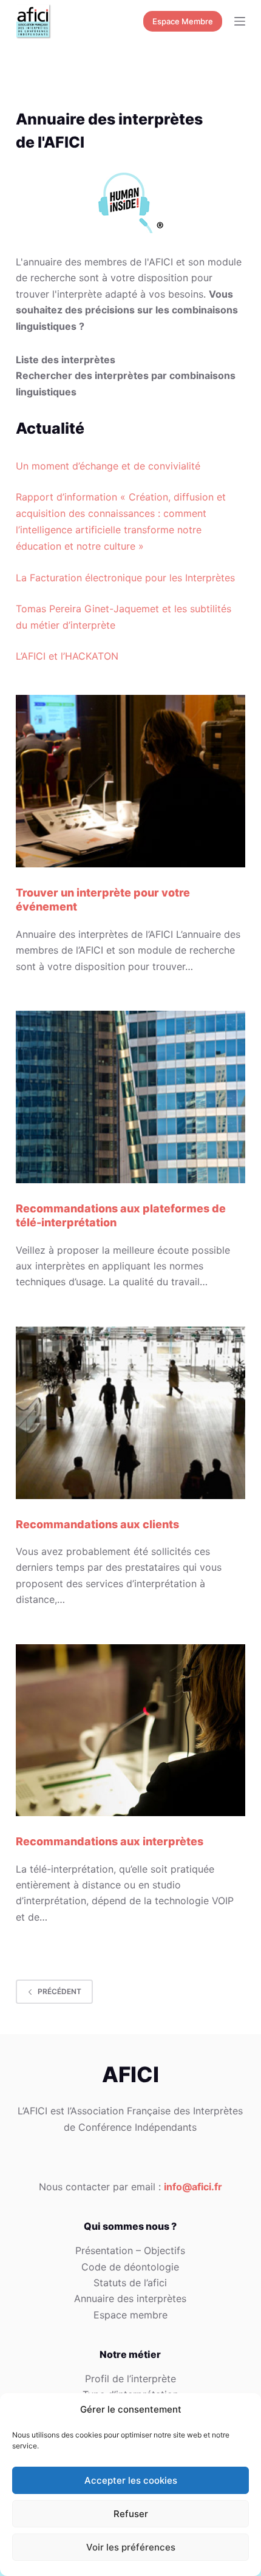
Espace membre (130, 2315)
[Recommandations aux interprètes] (130, 1730)
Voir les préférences (131, 2547)
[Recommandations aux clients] (130, 1413)
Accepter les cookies (131, 2480)
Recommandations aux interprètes (110, 1841)
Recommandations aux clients (97, 1524)
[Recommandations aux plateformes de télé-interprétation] (130, 1097)
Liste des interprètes (66, 360)
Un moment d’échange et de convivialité (108, 466)
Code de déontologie (130, 2267)
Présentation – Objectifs (130, 2250)
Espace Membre (183, 21)
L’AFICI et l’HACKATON (67, 656)
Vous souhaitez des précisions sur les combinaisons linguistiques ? (127, 310)
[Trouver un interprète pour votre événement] (130, 781)
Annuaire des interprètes (130, 2298)
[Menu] (240, 21)
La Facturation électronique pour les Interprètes (125, 578)
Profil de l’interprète (130, 2379)
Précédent (59, 1991)
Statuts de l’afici (130, 2283)
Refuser (131, 2514)
